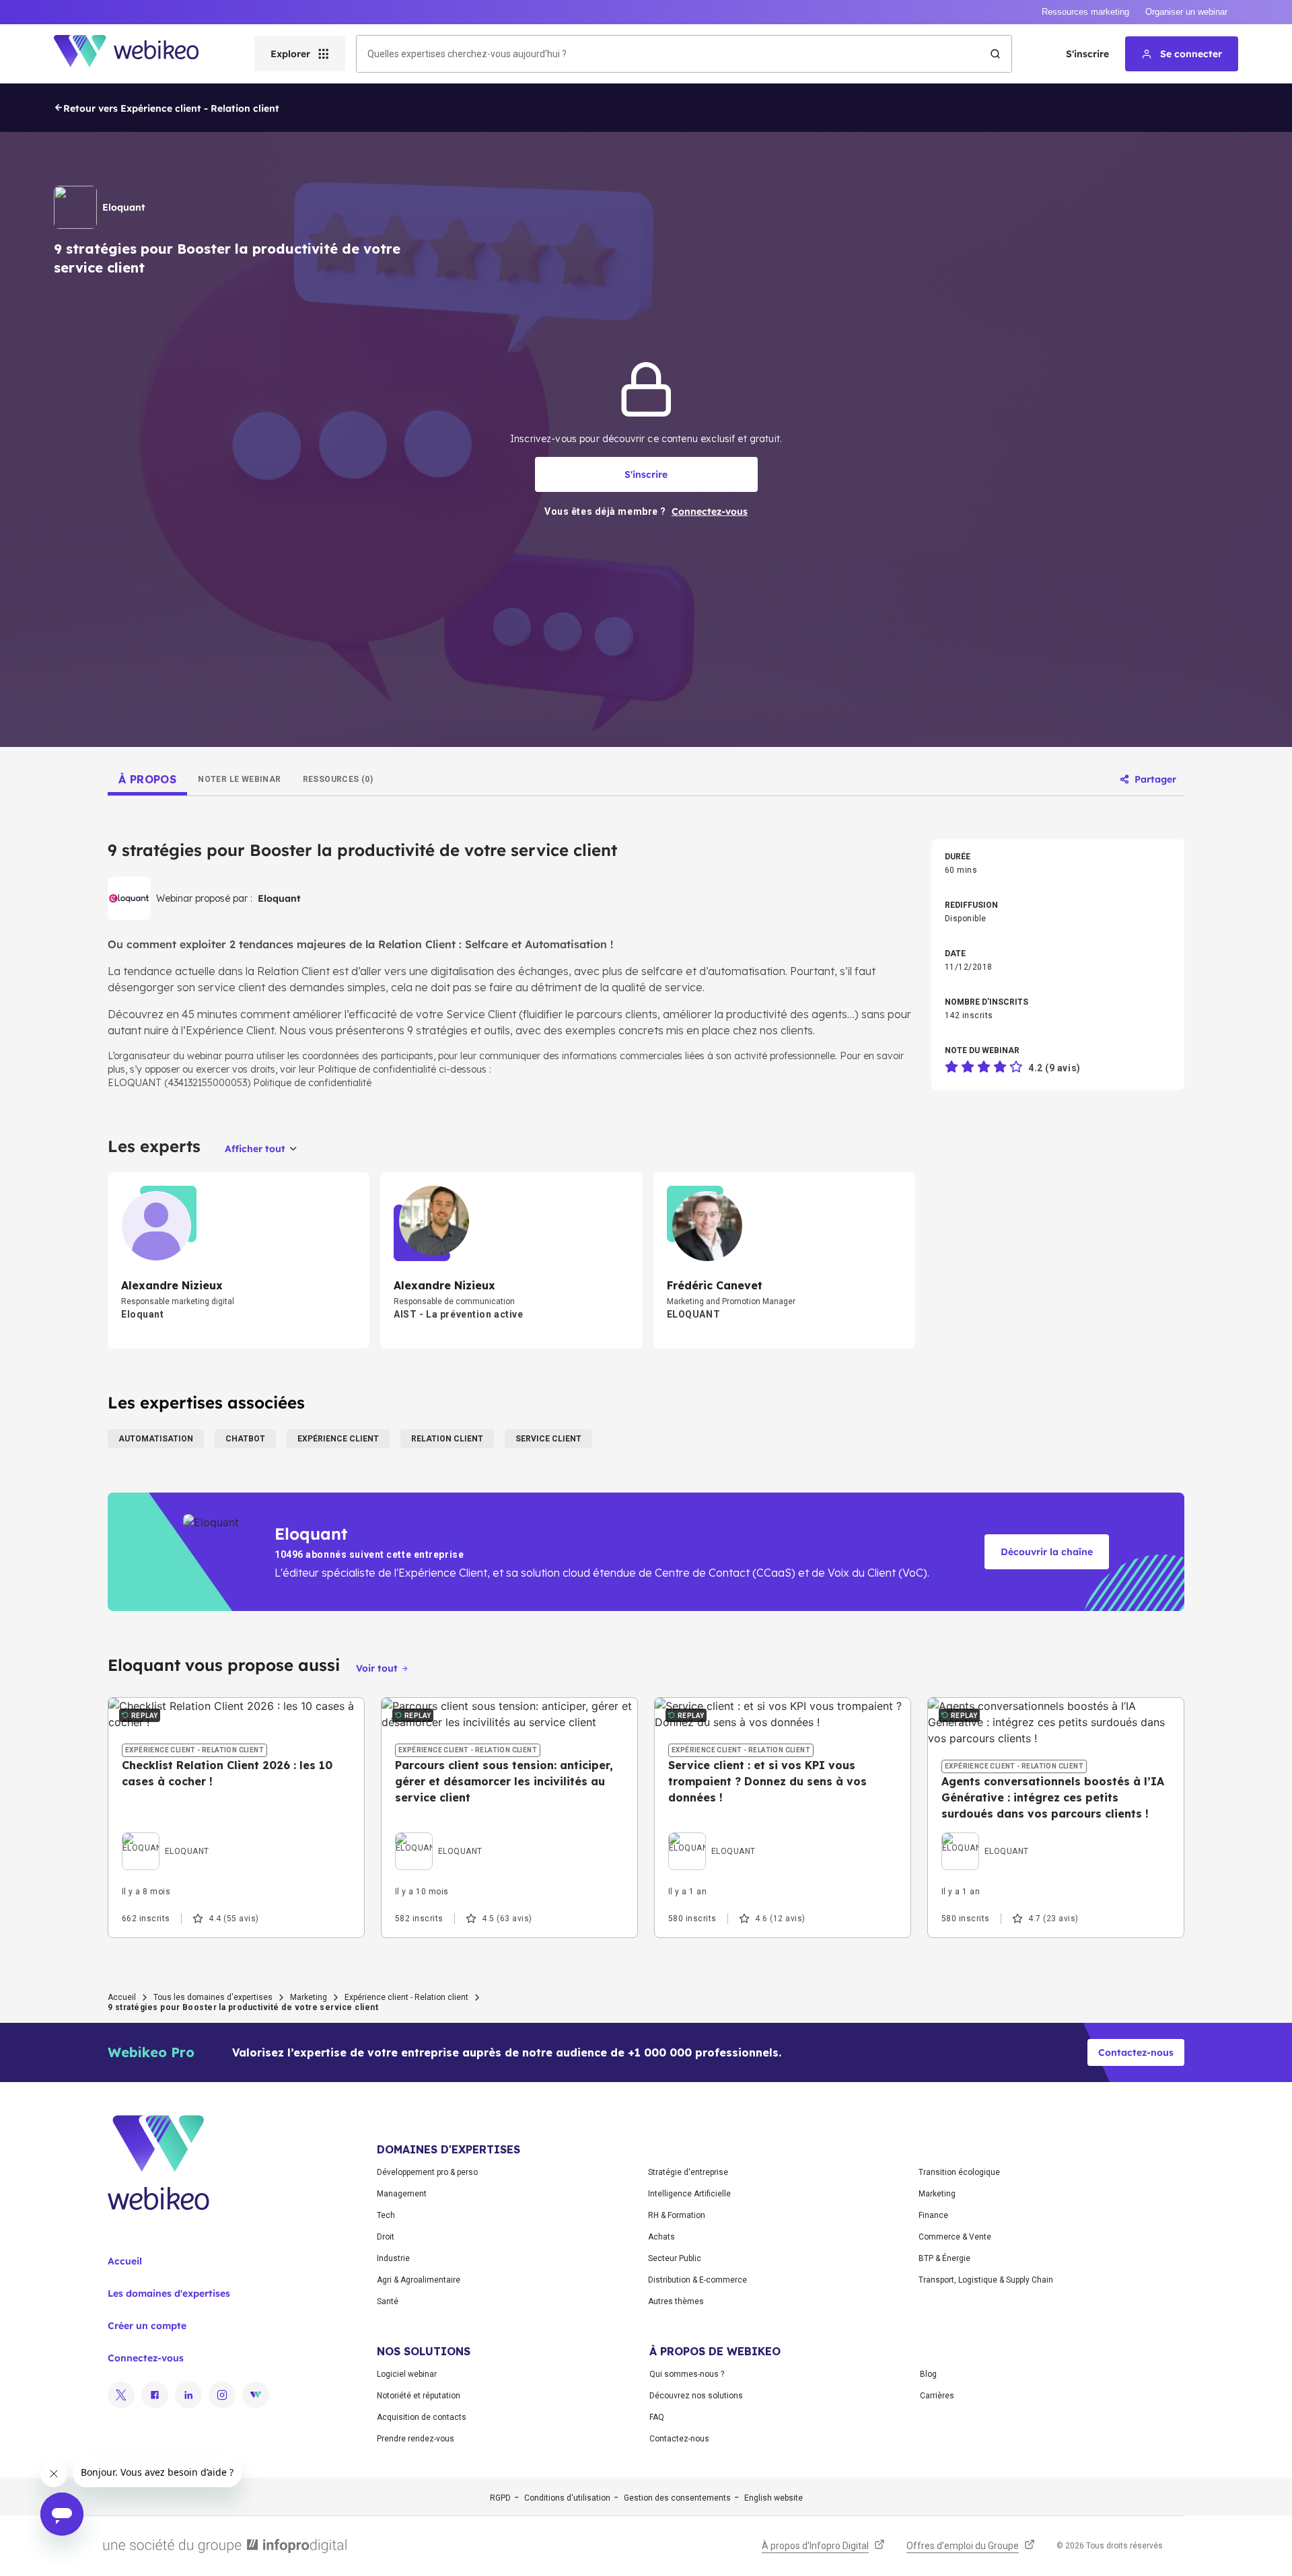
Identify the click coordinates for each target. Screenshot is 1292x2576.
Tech (386, 2215)
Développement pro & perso (427, 2172)
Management (402, 2194)
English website (774, 2498)
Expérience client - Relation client (406, 1997)
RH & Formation (677, 2215)
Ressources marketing (1085, 12)
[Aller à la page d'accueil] (138, 54)
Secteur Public (675, 2258)
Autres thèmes (676, 2301)
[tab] (147, 779)
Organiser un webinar (1186, 12)
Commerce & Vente (955, 2237)
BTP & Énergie (944, 2258)
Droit (386, 2237)
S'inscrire (1087, 54)
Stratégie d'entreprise (688, 2172)
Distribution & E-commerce (697, 2280)
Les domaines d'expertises (169, 2293)
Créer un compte (147, 2326)
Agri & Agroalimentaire (419, 2280)
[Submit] (995, 54)
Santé (388, 2301)
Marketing (309, 1997)
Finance (933, 2215)
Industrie (393, 2258)
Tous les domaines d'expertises (213, 1997)
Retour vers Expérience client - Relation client (171, 108)
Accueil (122, 1997)
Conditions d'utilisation (567, 2498)
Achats (661, 2237)
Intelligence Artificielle (689, 2194)
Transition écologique (959, 2172)
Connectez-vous (146, 2358)
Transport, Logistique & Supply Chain (986, 2280)
